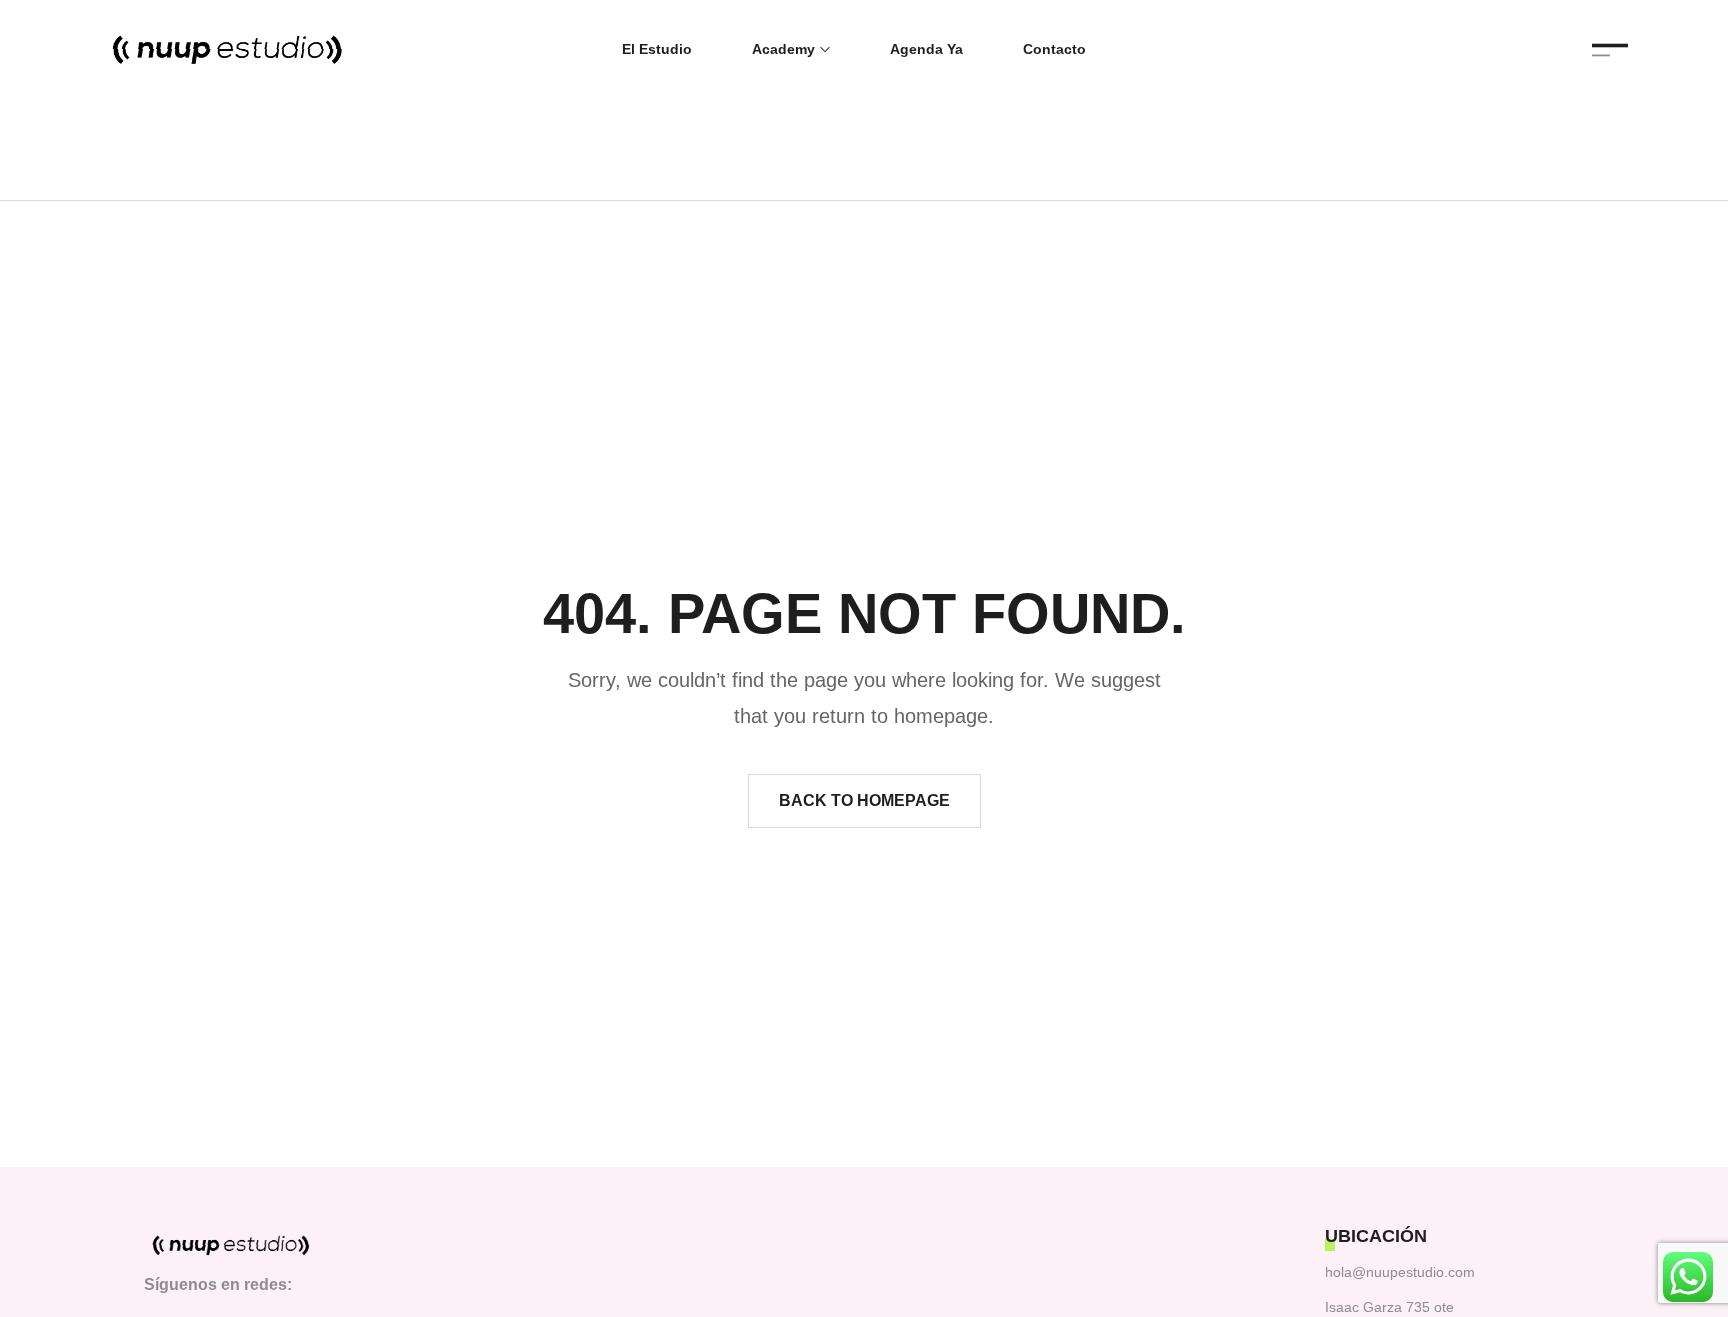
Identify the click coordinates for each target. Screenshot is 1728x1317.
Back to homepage (864, 800)
